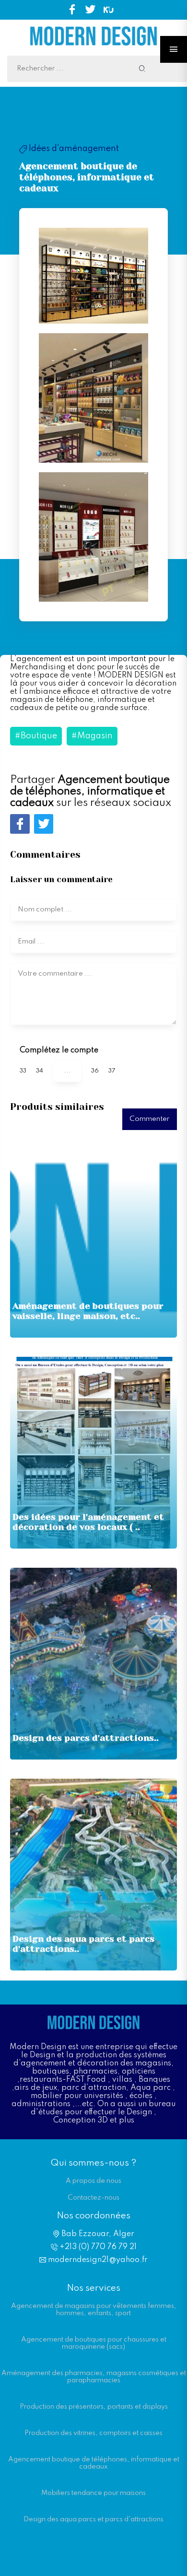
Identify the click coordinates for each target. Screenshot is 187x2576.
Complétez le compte (59, 1050)
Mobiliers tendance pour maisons (93, 2493)
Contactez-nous (93, 2198)
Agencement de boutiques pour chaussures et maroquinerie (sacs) (94, 2343)
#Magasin (92, 736)
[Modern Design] (93, 51)
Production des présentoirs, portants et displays (94, 2407)
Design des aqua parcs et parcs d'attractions (93, 2519)
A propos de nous (93, 2181)
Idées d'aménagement (69, 149)
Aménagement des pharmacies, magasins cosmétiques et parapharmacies (94, 2377)
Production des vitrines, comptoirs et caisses (93, 2433)
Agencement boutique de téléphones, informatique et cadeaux (94, 2463)
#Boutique (36, 736)
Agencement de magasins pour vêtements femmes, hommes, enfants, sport (94, 2310)
